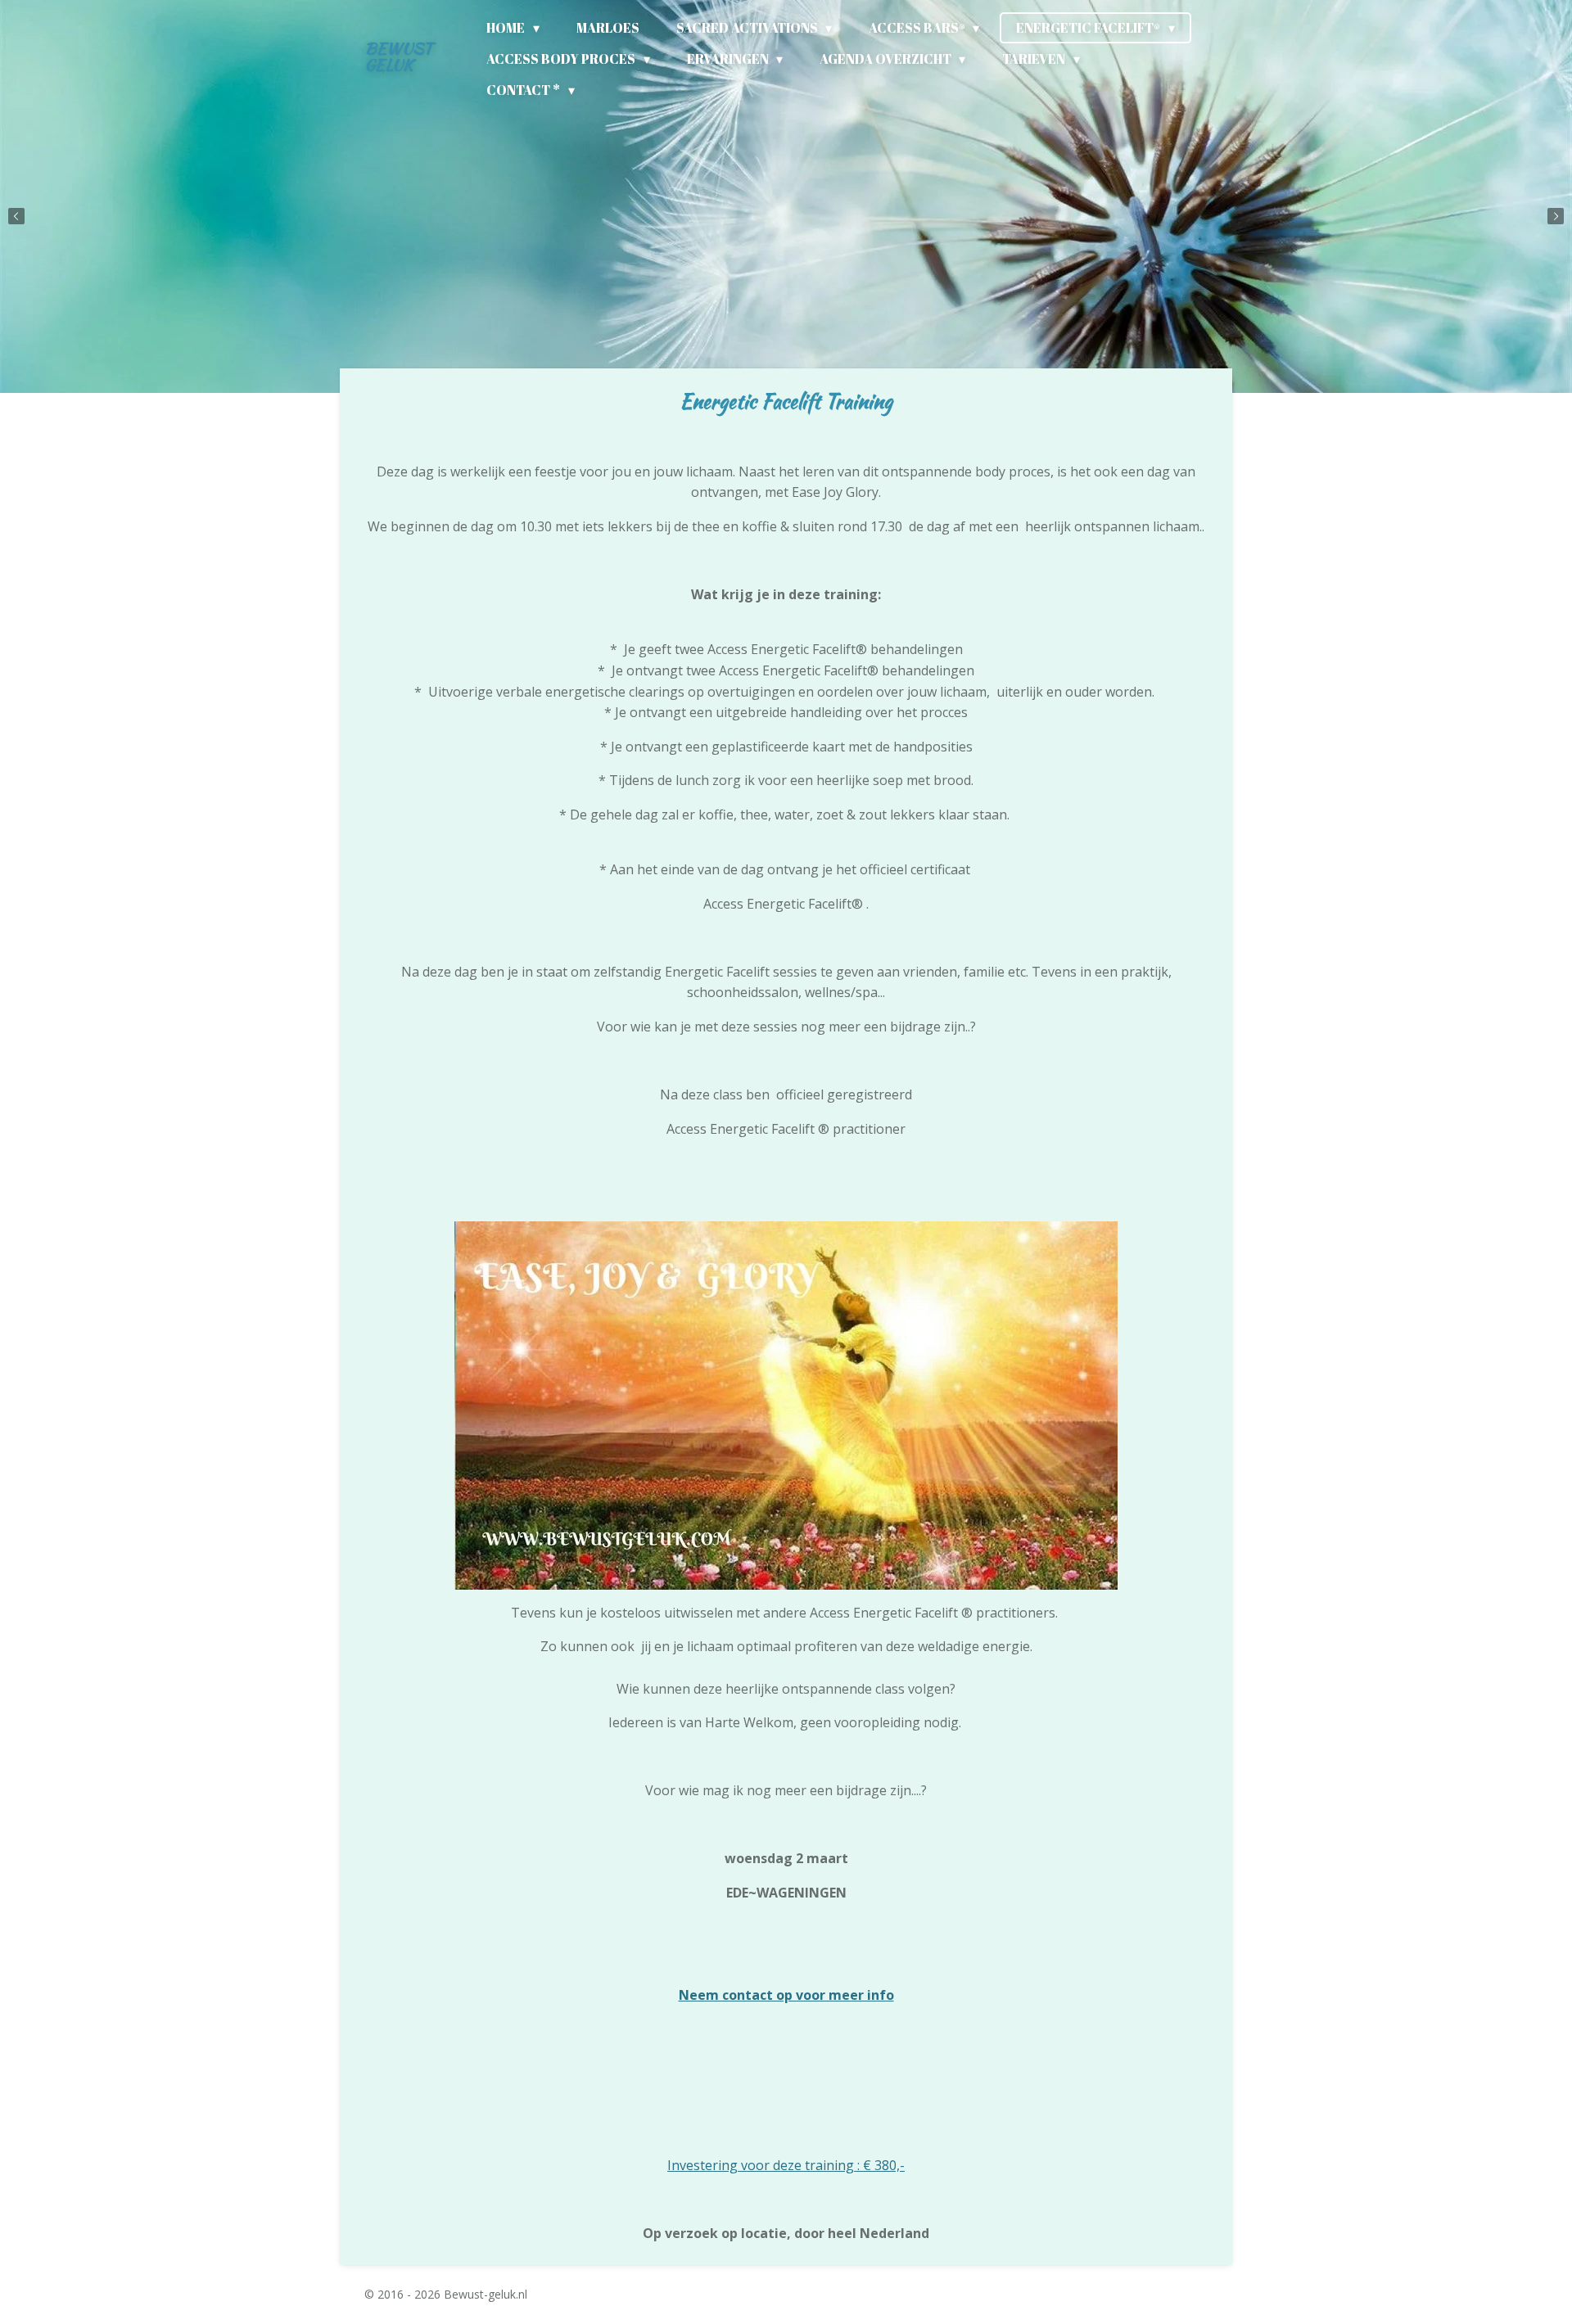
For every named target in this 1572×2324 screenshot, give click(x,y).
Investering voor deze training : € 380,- (786, 2165)
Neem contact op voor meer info (786, 1995)
